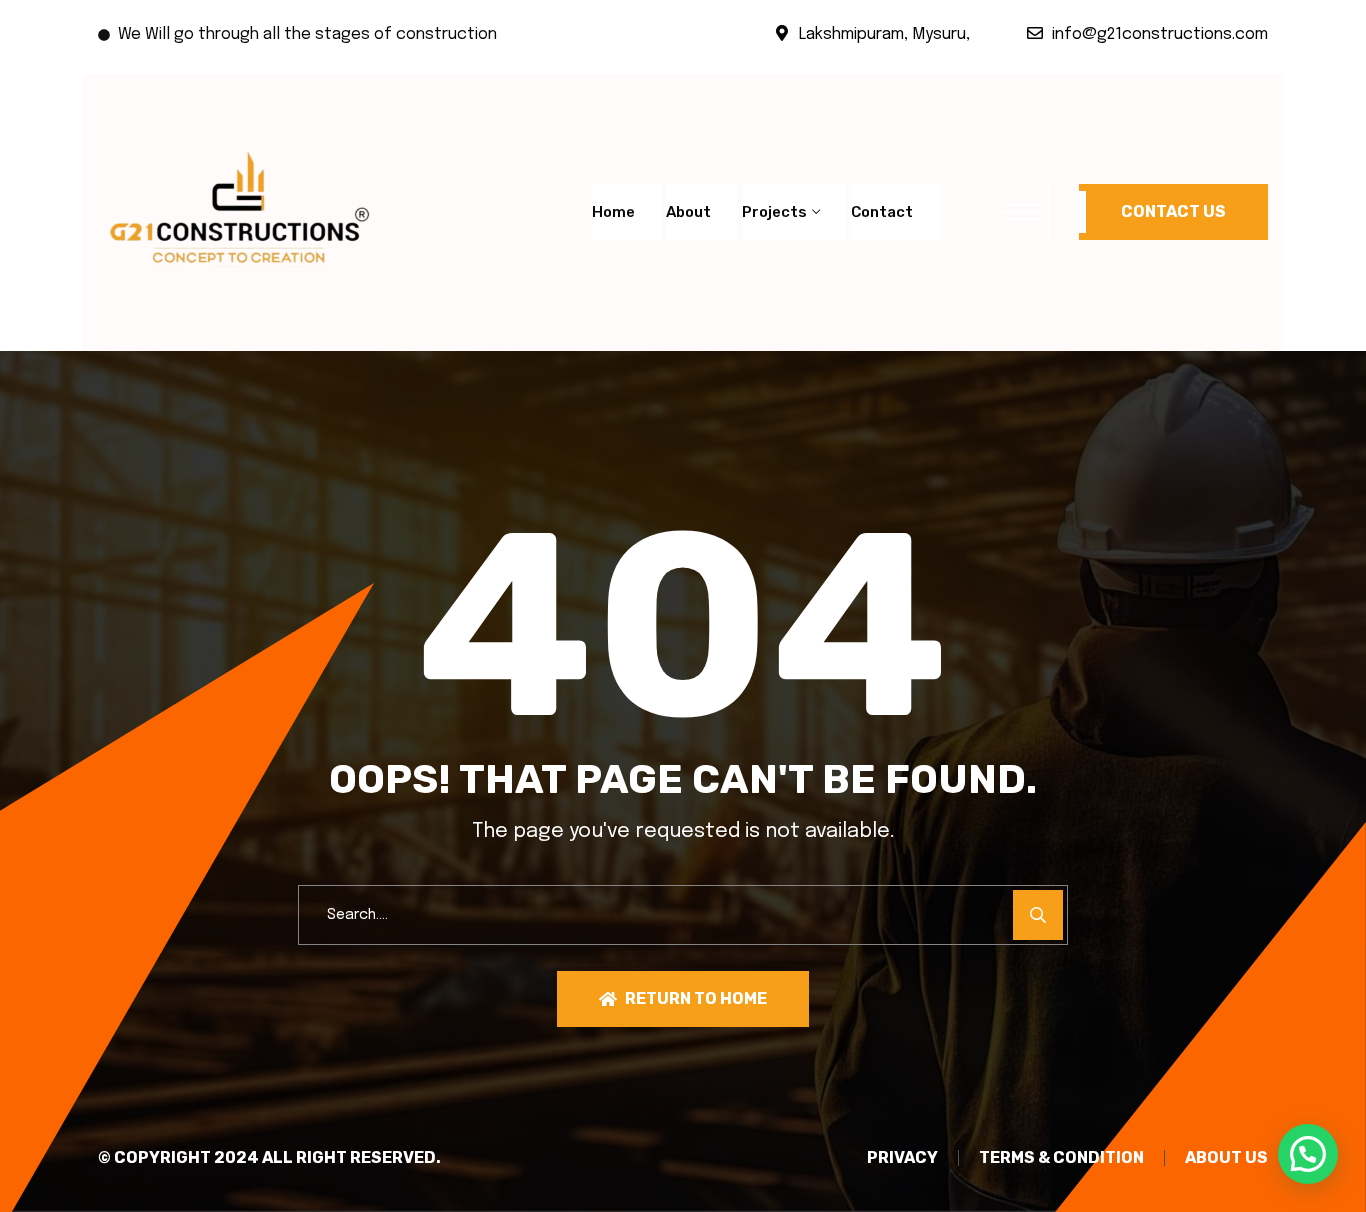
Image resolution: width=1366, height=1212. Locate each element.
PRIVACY (902, 1158)
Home (613, 212)
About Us (1226, 1158)
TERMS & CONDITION (1061, 1158)
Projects (774, 212)
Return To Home (696, 998)
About (688, 212)
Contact (882, 212)
